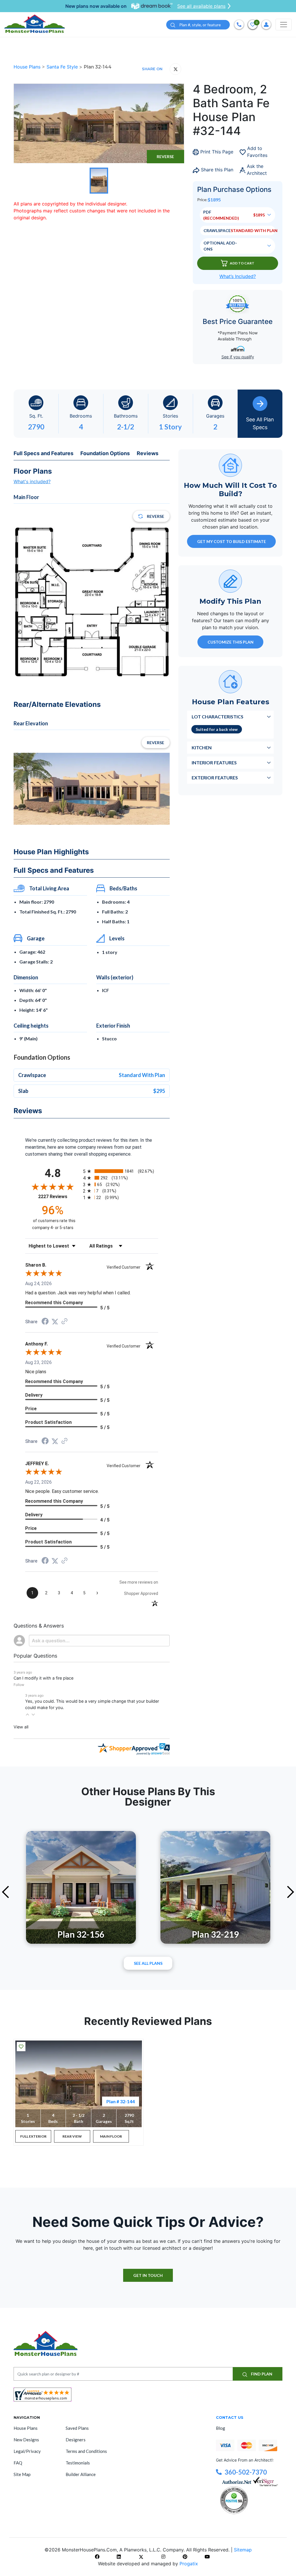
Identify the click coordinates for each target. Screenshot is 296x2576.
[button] (27, 1714)
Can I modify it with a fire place (44, 1678)
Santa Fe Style (63, 67)
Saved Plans (77, 2428)
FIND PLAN (261, 2374)
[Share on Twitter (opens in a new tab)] (55, 1322)
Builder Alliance (81, 2474)
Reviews (148, 453)
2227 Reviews (59, 1197)
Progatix (189, 2564)
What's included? (32, 481)
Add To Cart (242, 263)
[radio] (121, 1171)
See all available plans (201, 6)
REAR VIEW (72, 2136)
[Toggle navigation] (284, 25)
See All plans (148, 1963)
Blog (221, 2428)
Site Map (22, 2474)
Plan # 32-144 (121, 2101)
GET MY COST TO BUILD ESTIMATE (232, 541)
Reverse (165, 156)
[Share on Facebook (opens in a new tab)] (45, 1322)
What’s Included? (238, 276)
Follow (19, 1685)
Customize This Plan (231, 642)
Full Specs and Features (44, 453)
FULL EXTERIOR (33, 2136)
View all (21, 1727)
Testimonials (78, 2463)
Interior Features (214, 762)
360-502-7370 (246, 2472)
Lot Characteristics (218, 717)
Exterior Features (215, 778)
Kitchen (202, 747)
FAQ (18, 2463)
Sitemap (243, 2550)
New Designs (26, 2440)
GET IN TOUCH (148, 2275)
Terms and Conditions (86, 2451)
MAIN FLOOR (111, 2136)
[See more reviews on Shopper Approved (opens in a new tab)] (64, 1322)
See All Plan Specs (260, 423)
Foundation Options (105, 453)
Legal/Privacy (27, 2451)
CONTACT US (230, 2417)
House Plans (28, 67)
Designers (76, 2440)
